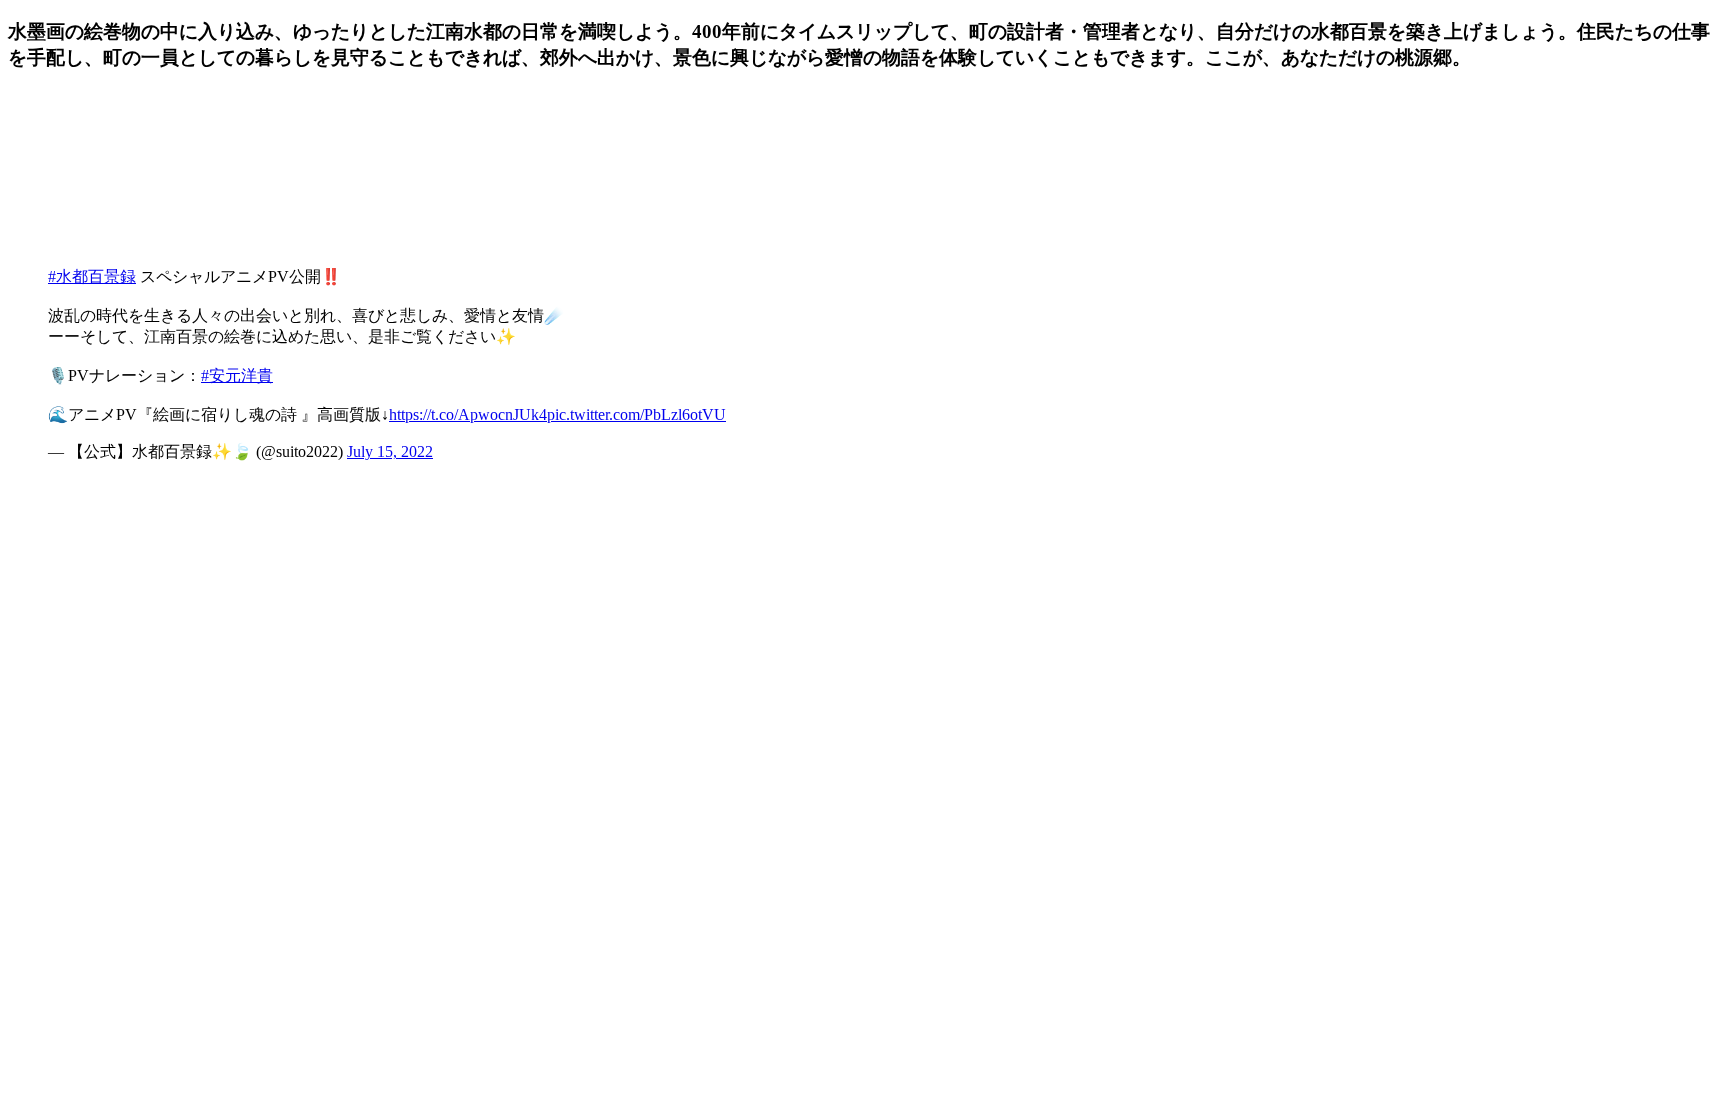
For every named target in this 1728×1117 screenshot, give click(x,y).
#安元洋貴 (237, 375)
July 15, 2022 (390, 451)
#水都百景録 (92, 276)
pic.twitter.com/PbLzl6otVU (636, 414)
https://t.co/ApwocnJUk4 (468, 414)
